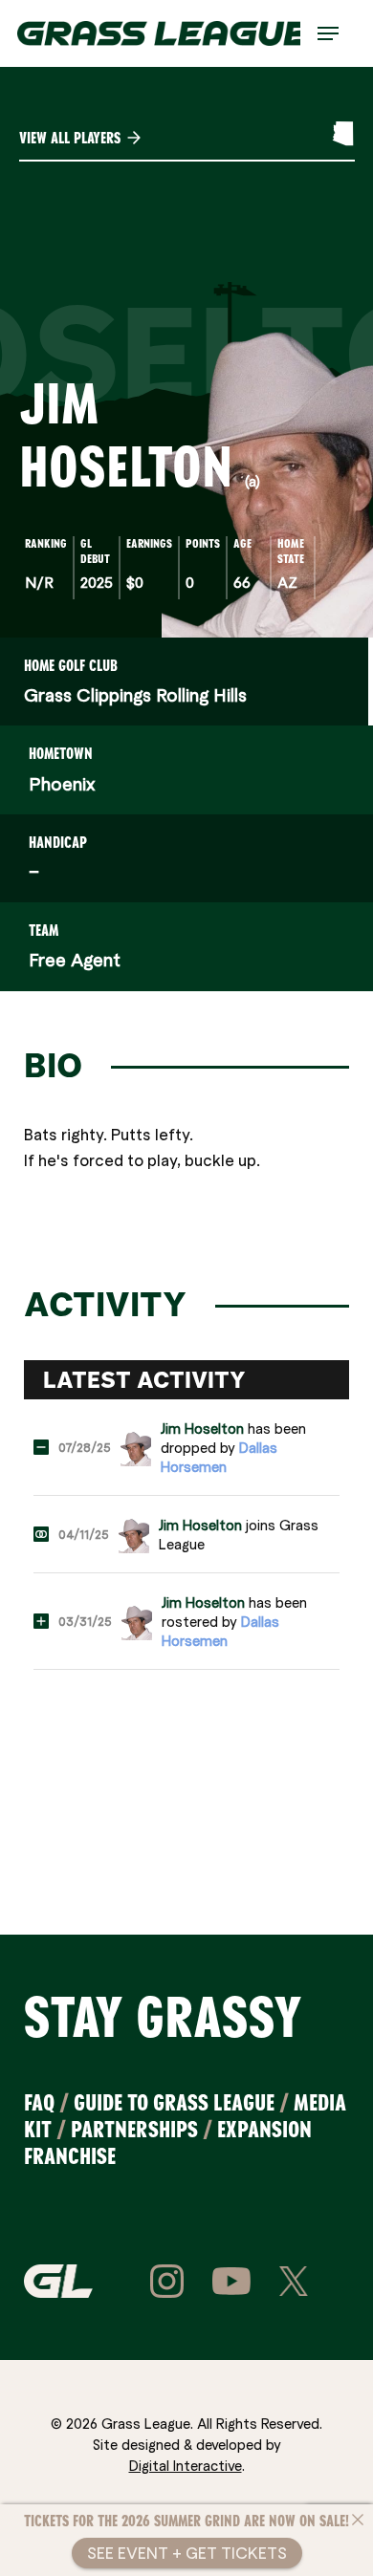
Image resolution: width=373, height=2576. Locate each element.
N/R (39, 582)
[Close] (358, 2520)
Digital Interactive (186, 2465)
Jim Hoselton (202, 1428)
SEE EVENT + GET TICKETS (187, 2553)
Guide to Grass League (174, 2102)
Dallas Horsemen (219, 1457)
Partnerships (134, 2129)
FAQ (39, 2102)
